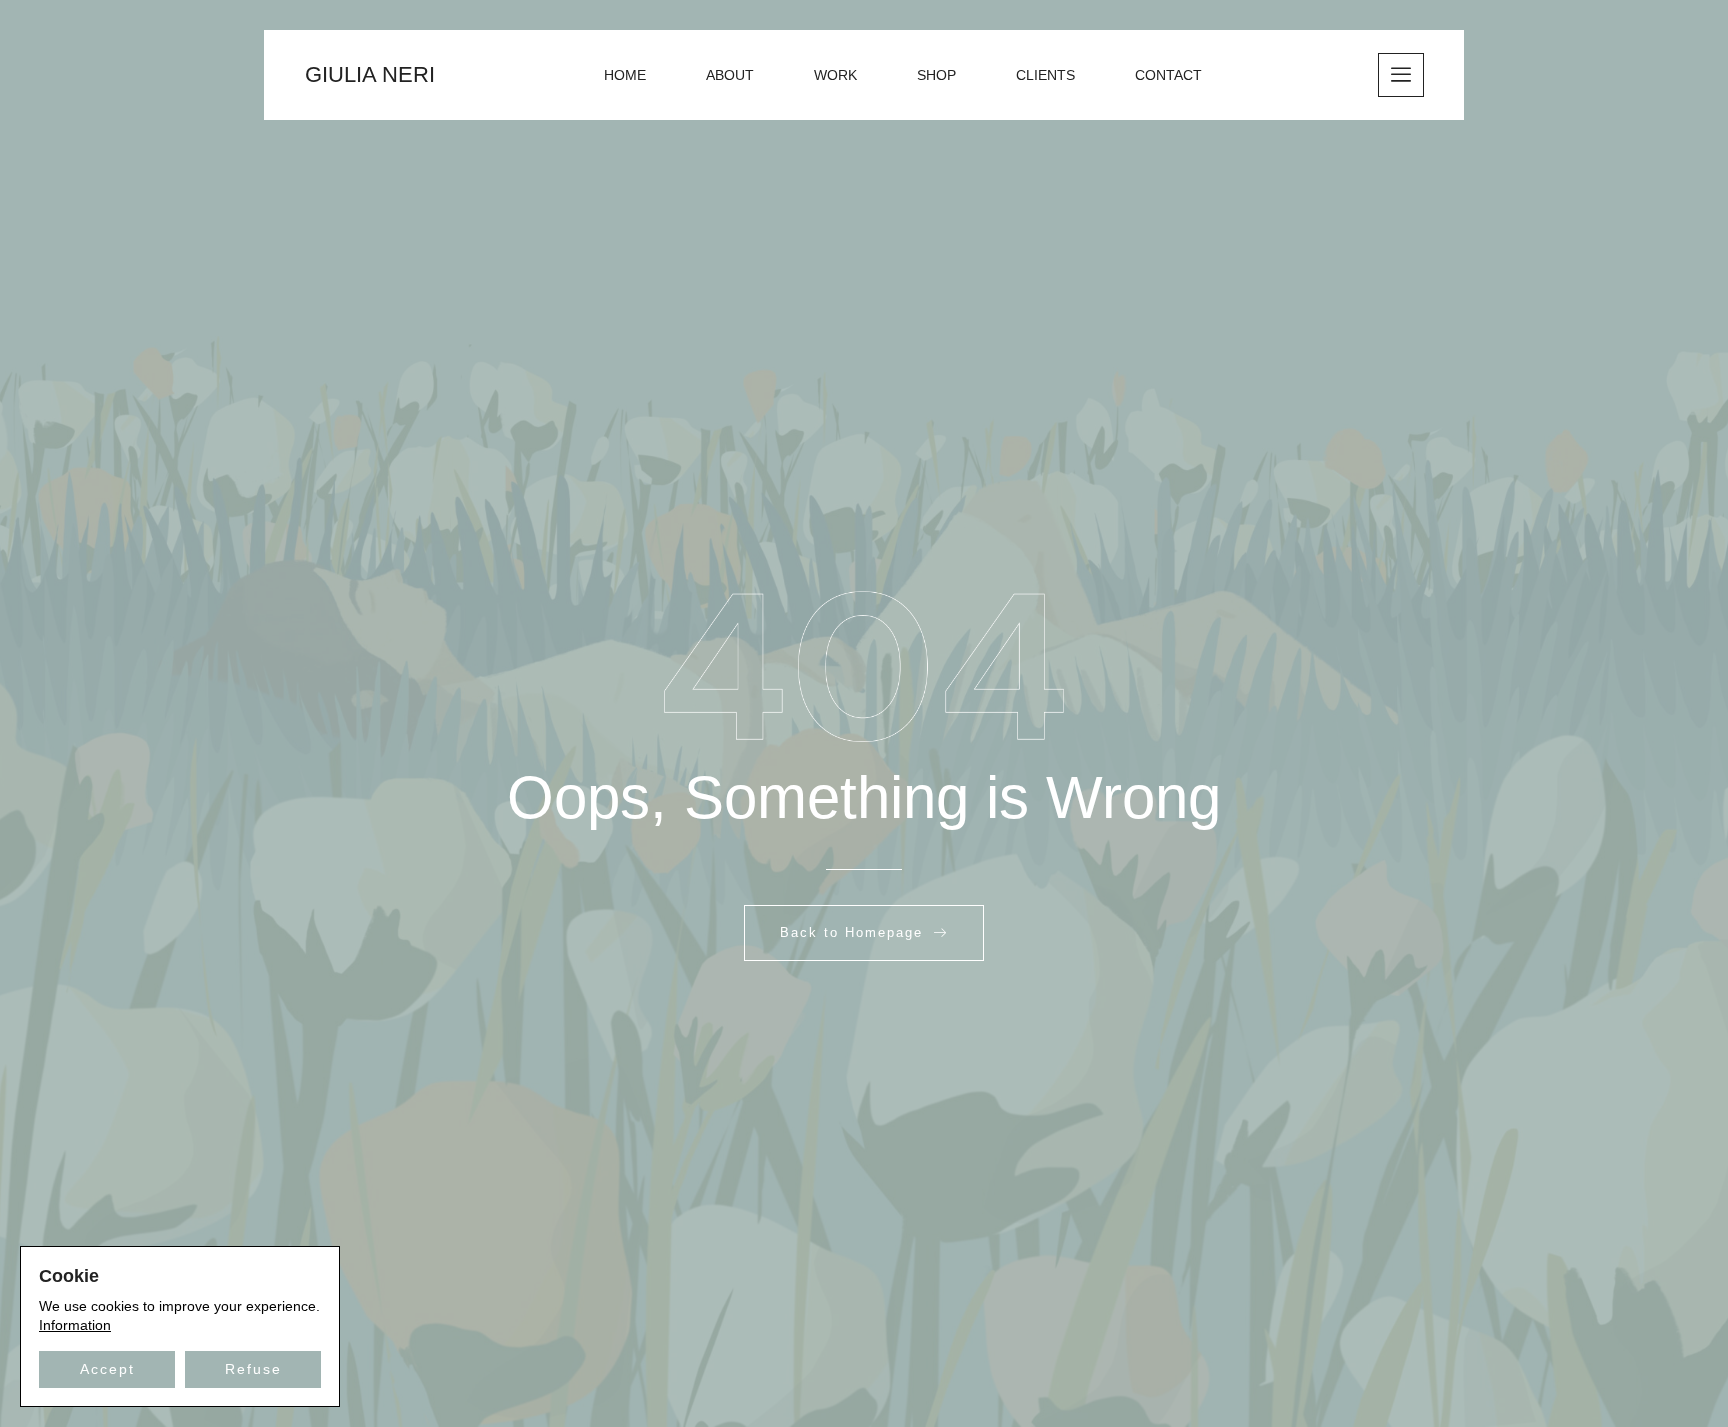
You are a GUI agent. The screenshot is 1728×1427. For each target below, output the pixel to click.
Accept (107, 1369)
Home (625, 75)
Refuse (253, 1369)
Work (835, 75)
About (730, 75)
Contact (1168, 75)
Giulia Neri (370, 74)
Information (75, 1325)
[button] (1401, 75)
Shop (936, 75)
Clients (1045, 75)
